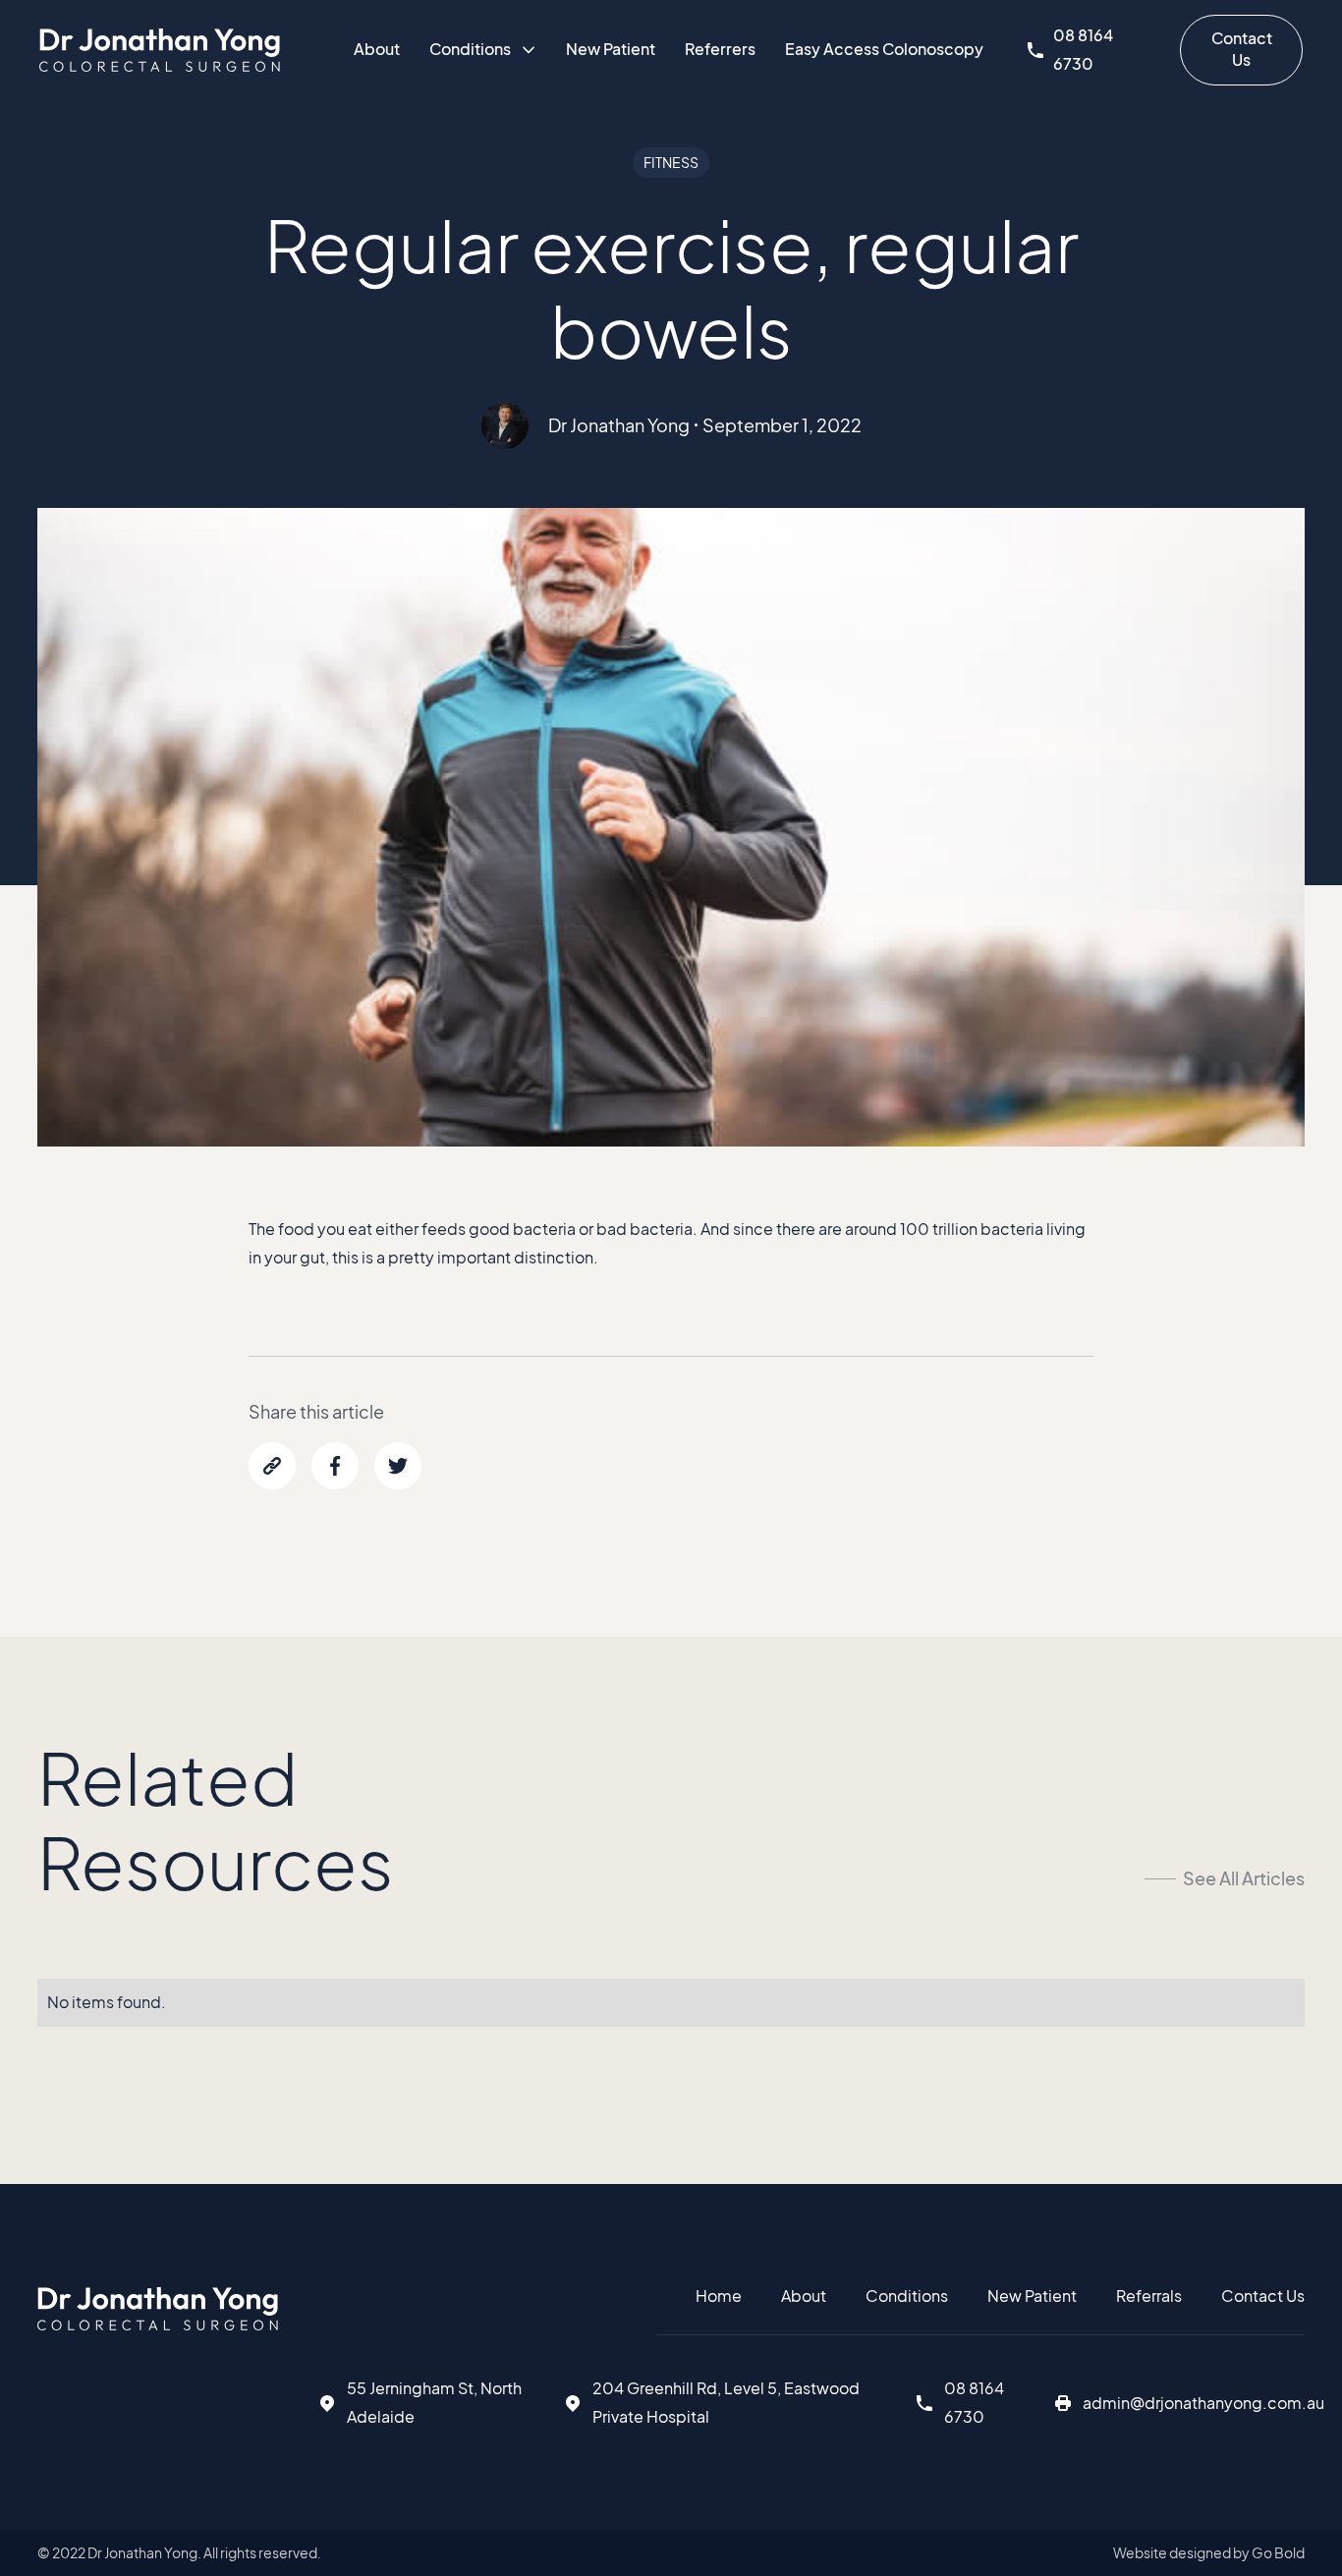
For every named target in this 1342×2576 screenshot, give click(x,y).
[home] (160, 50)
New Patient (611, 49)
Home (719, 2296)
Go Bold (1278, 2552)
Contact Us (1242, 49)
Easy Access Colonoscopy (884, 49)
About (377, 49)
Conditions (907, 2296)
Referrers (720, 49)
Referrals (1149, 2296)
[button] (483, 50)
